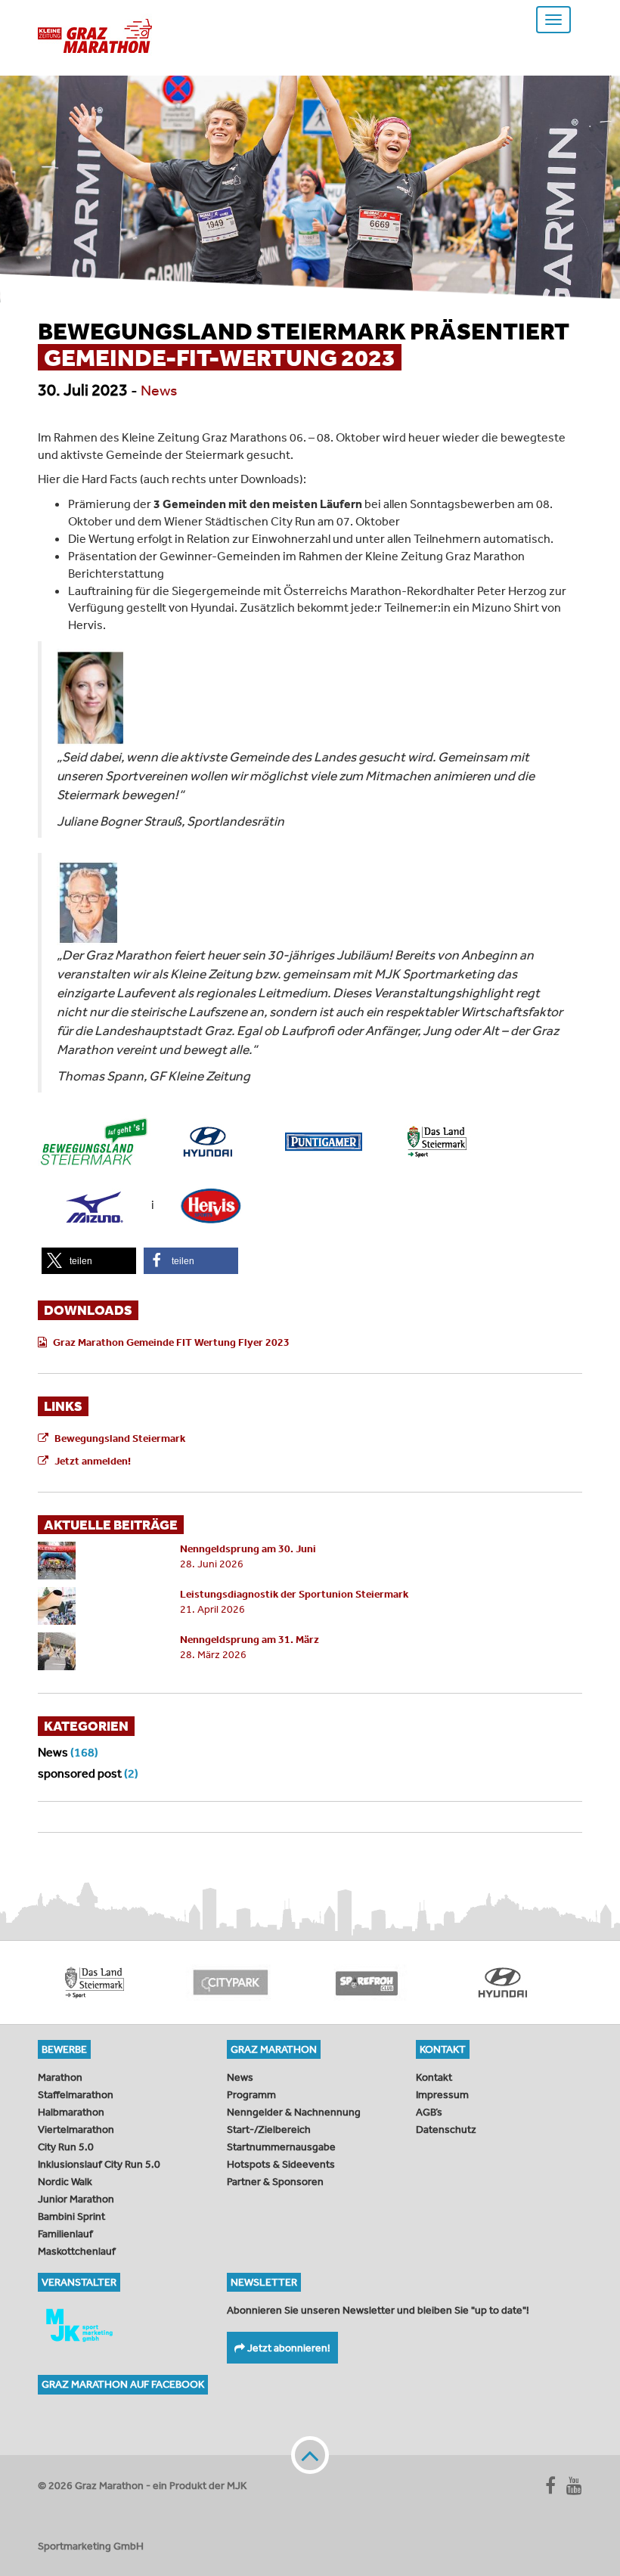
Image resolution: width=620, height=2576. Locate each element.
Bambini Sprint (71, 2216)
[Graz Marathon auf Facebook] (550, 2485)
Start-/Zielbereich (269, 2129)
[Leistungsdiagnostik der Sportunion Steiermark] (98, 1606)
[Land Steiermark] (57, 1982)
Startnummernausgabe (281, 2147)
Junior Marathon (76, 2199)
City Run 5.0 (66, 2147)
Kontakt (434, 2077)
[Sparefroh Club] (329, 1982)
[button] (89, 1261)
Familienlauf (65, 2233)
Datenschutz (446, 2129)
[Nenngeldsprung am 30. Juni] (98, 1561)
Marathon (60, 2077)
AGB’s (429, 2112)
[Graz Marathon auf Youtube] (574, 2485)
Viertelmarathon (76, 2129)
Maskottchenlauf (77, 2251)
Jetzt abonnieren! (288, 2348)
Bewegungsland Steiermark (120, 1438)
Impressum (442, 2094)
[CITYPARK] (193, 1982)
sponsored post (80, 1773)
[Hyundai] (465, 1982)
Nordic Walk (65, 2181)
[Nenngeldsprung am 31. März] (98, 1651)
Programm (251, 2094)
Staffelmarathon (76, 2094)
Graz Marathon (95, 36)
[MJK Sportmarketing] (121, 2325)
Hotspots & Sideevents (281, 2164)
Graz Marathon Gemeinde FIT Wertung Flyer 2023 (171, 1342)
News (159, 390)
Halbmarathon (71, 2112)
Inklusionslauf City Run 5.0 (99, 2164)
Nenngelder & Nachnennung (294, 2112)
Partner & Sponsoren (275, 2181)
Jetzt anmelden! (93, 1461)
